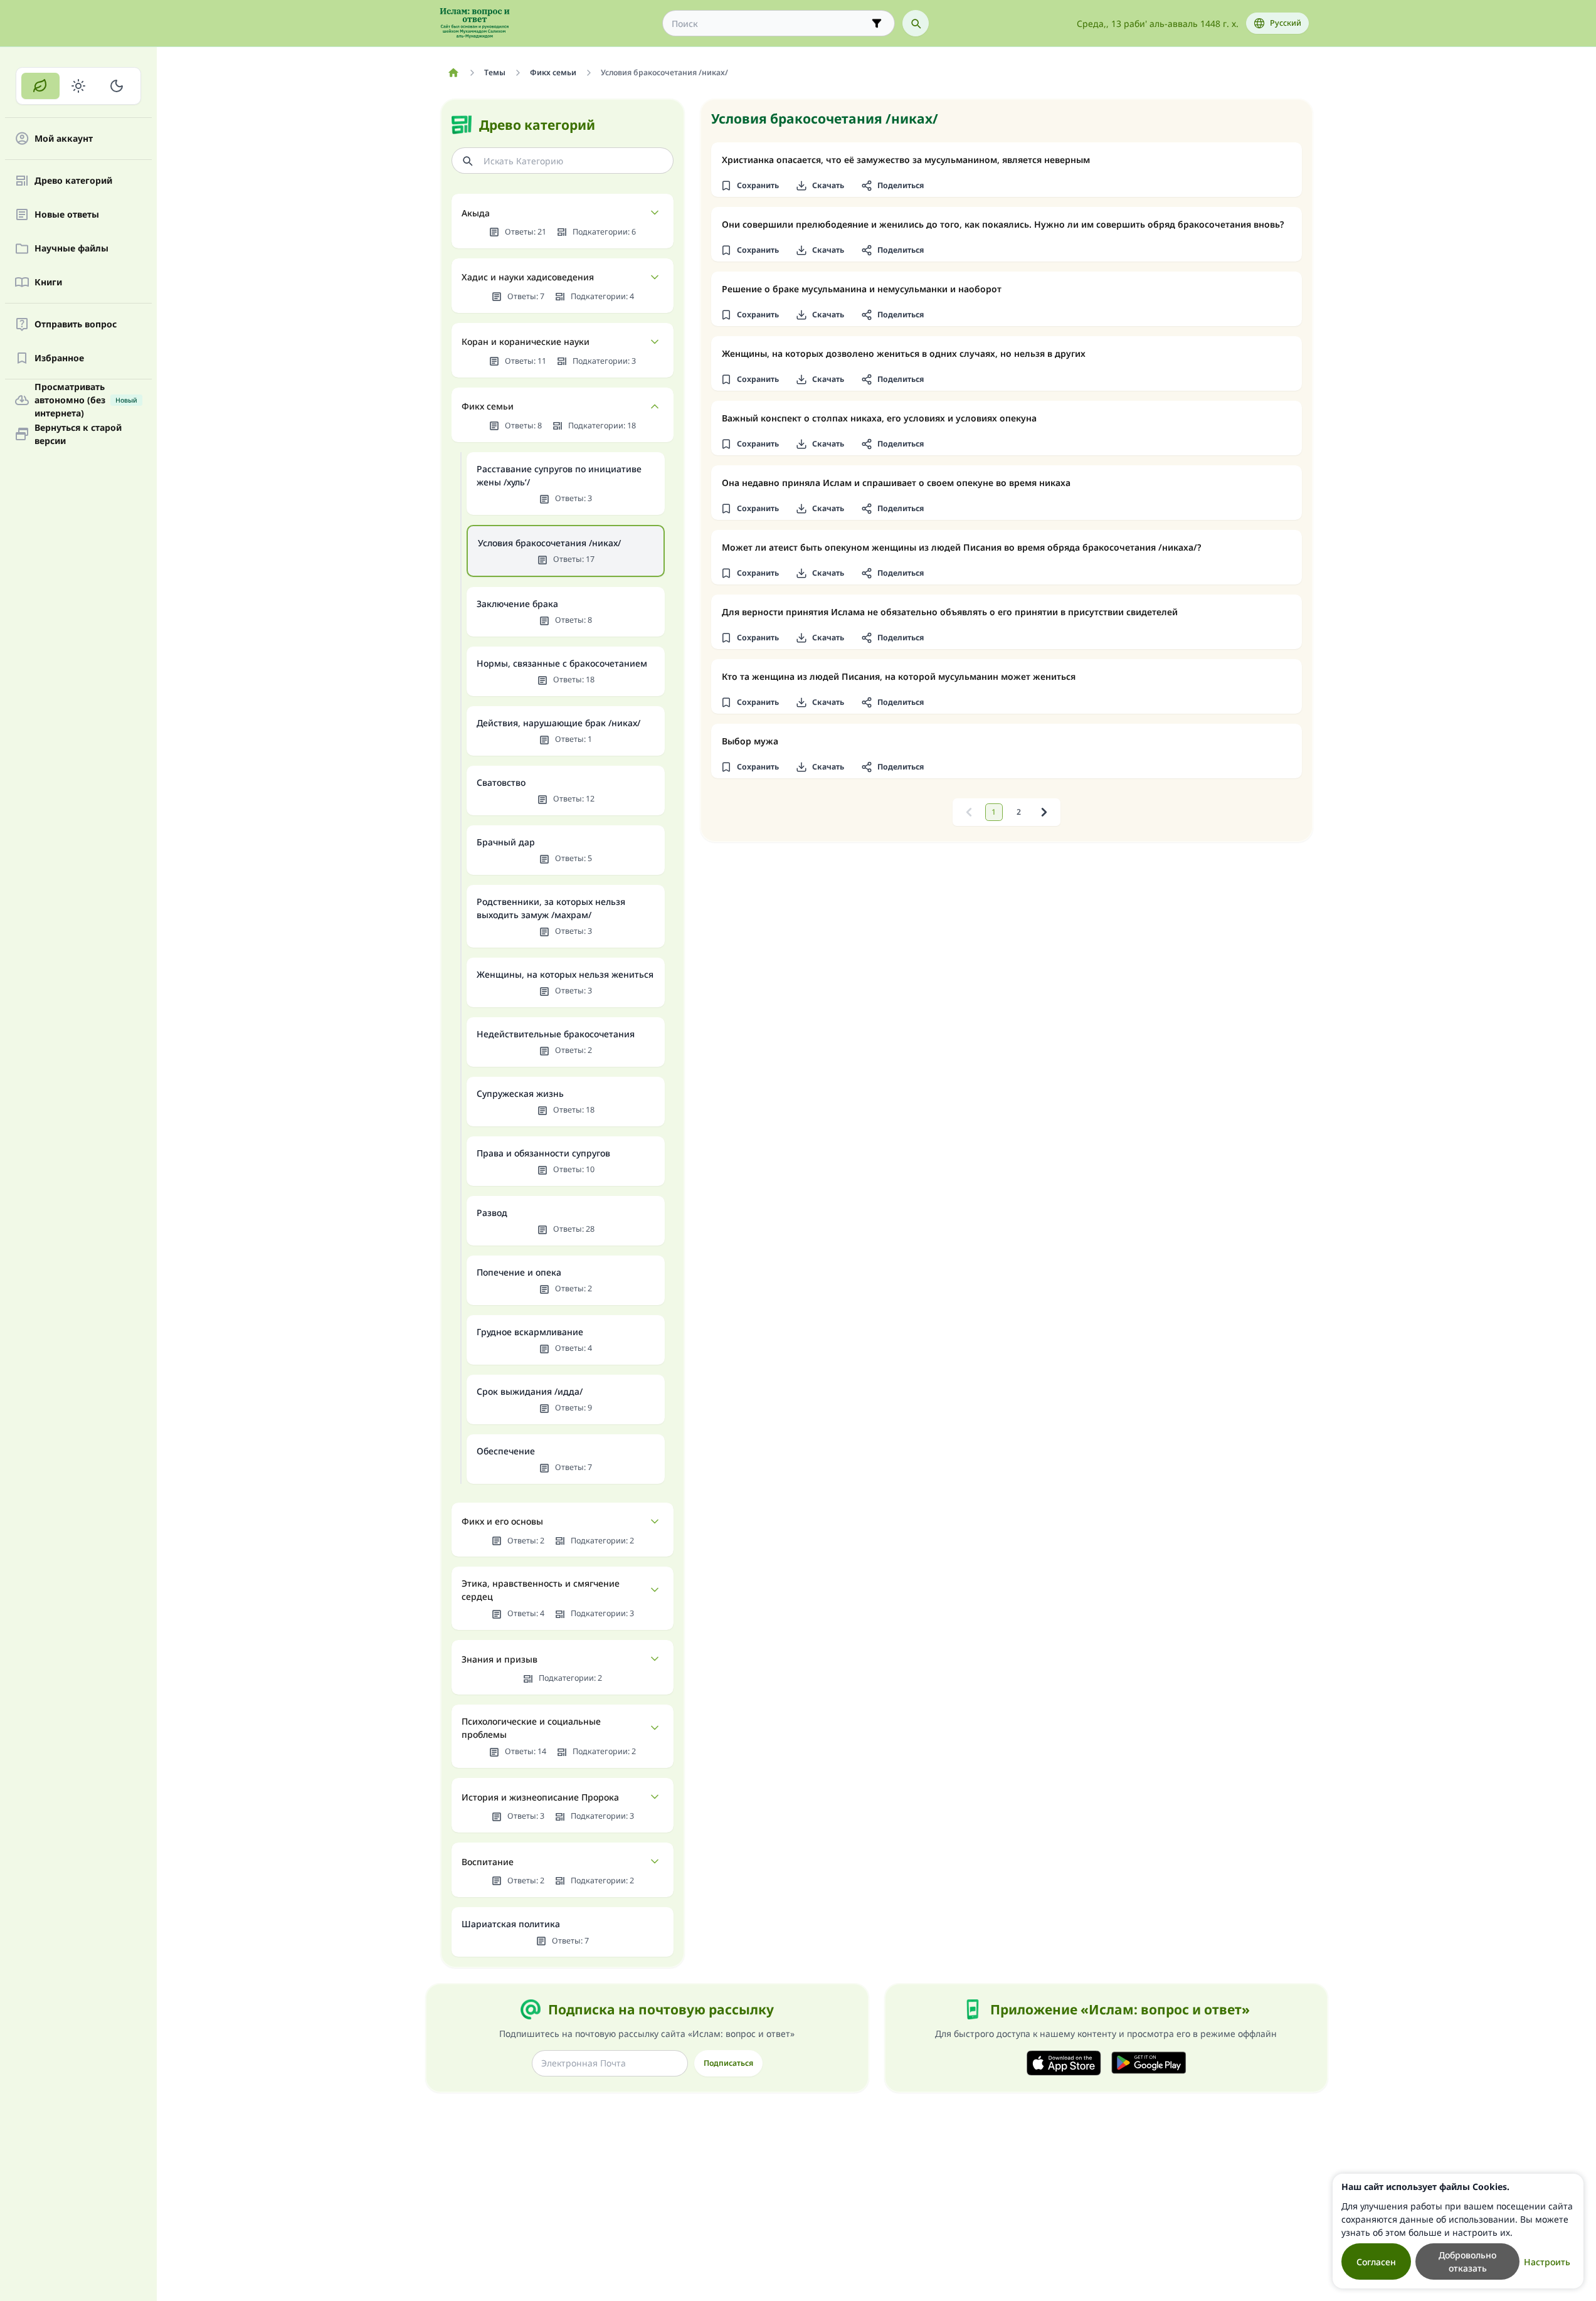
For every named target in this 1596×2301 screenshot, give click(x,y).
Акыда (476, 213)
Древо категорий (73, 181)
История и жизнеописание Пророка (540, 1797)
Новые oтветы (67, 215)
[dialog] (1458, 2231)
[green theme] (40, 86)
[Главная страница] (454, 73)
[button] (750, 186)
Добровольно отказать (1467, 2261)
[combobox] (770, 24)
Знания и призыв (499, 1659)
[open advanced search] (877, 23)
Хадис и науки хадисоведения (528, 277)
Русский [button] (1286, 23)
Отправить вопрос (76, 325)
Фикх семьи (488, 406)
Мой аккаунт (64, 139)
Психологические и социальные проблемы (531, 1728)
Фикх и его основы (502, 1521)
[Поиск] (916, 23)
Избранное (59, 358)
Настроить (1547, 2262)
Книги (48, 283)
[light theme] (79, 86)
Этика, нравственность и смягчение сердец (541, 1590)
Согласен (1376, 2262)
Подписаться (728, 2063)
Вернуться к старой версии (78, 434)
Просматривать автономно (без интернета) (86, 400)
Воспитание (488, 1862)
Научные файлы (71, 249)
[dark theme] (116, 86)
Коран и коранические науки (526, 341)
